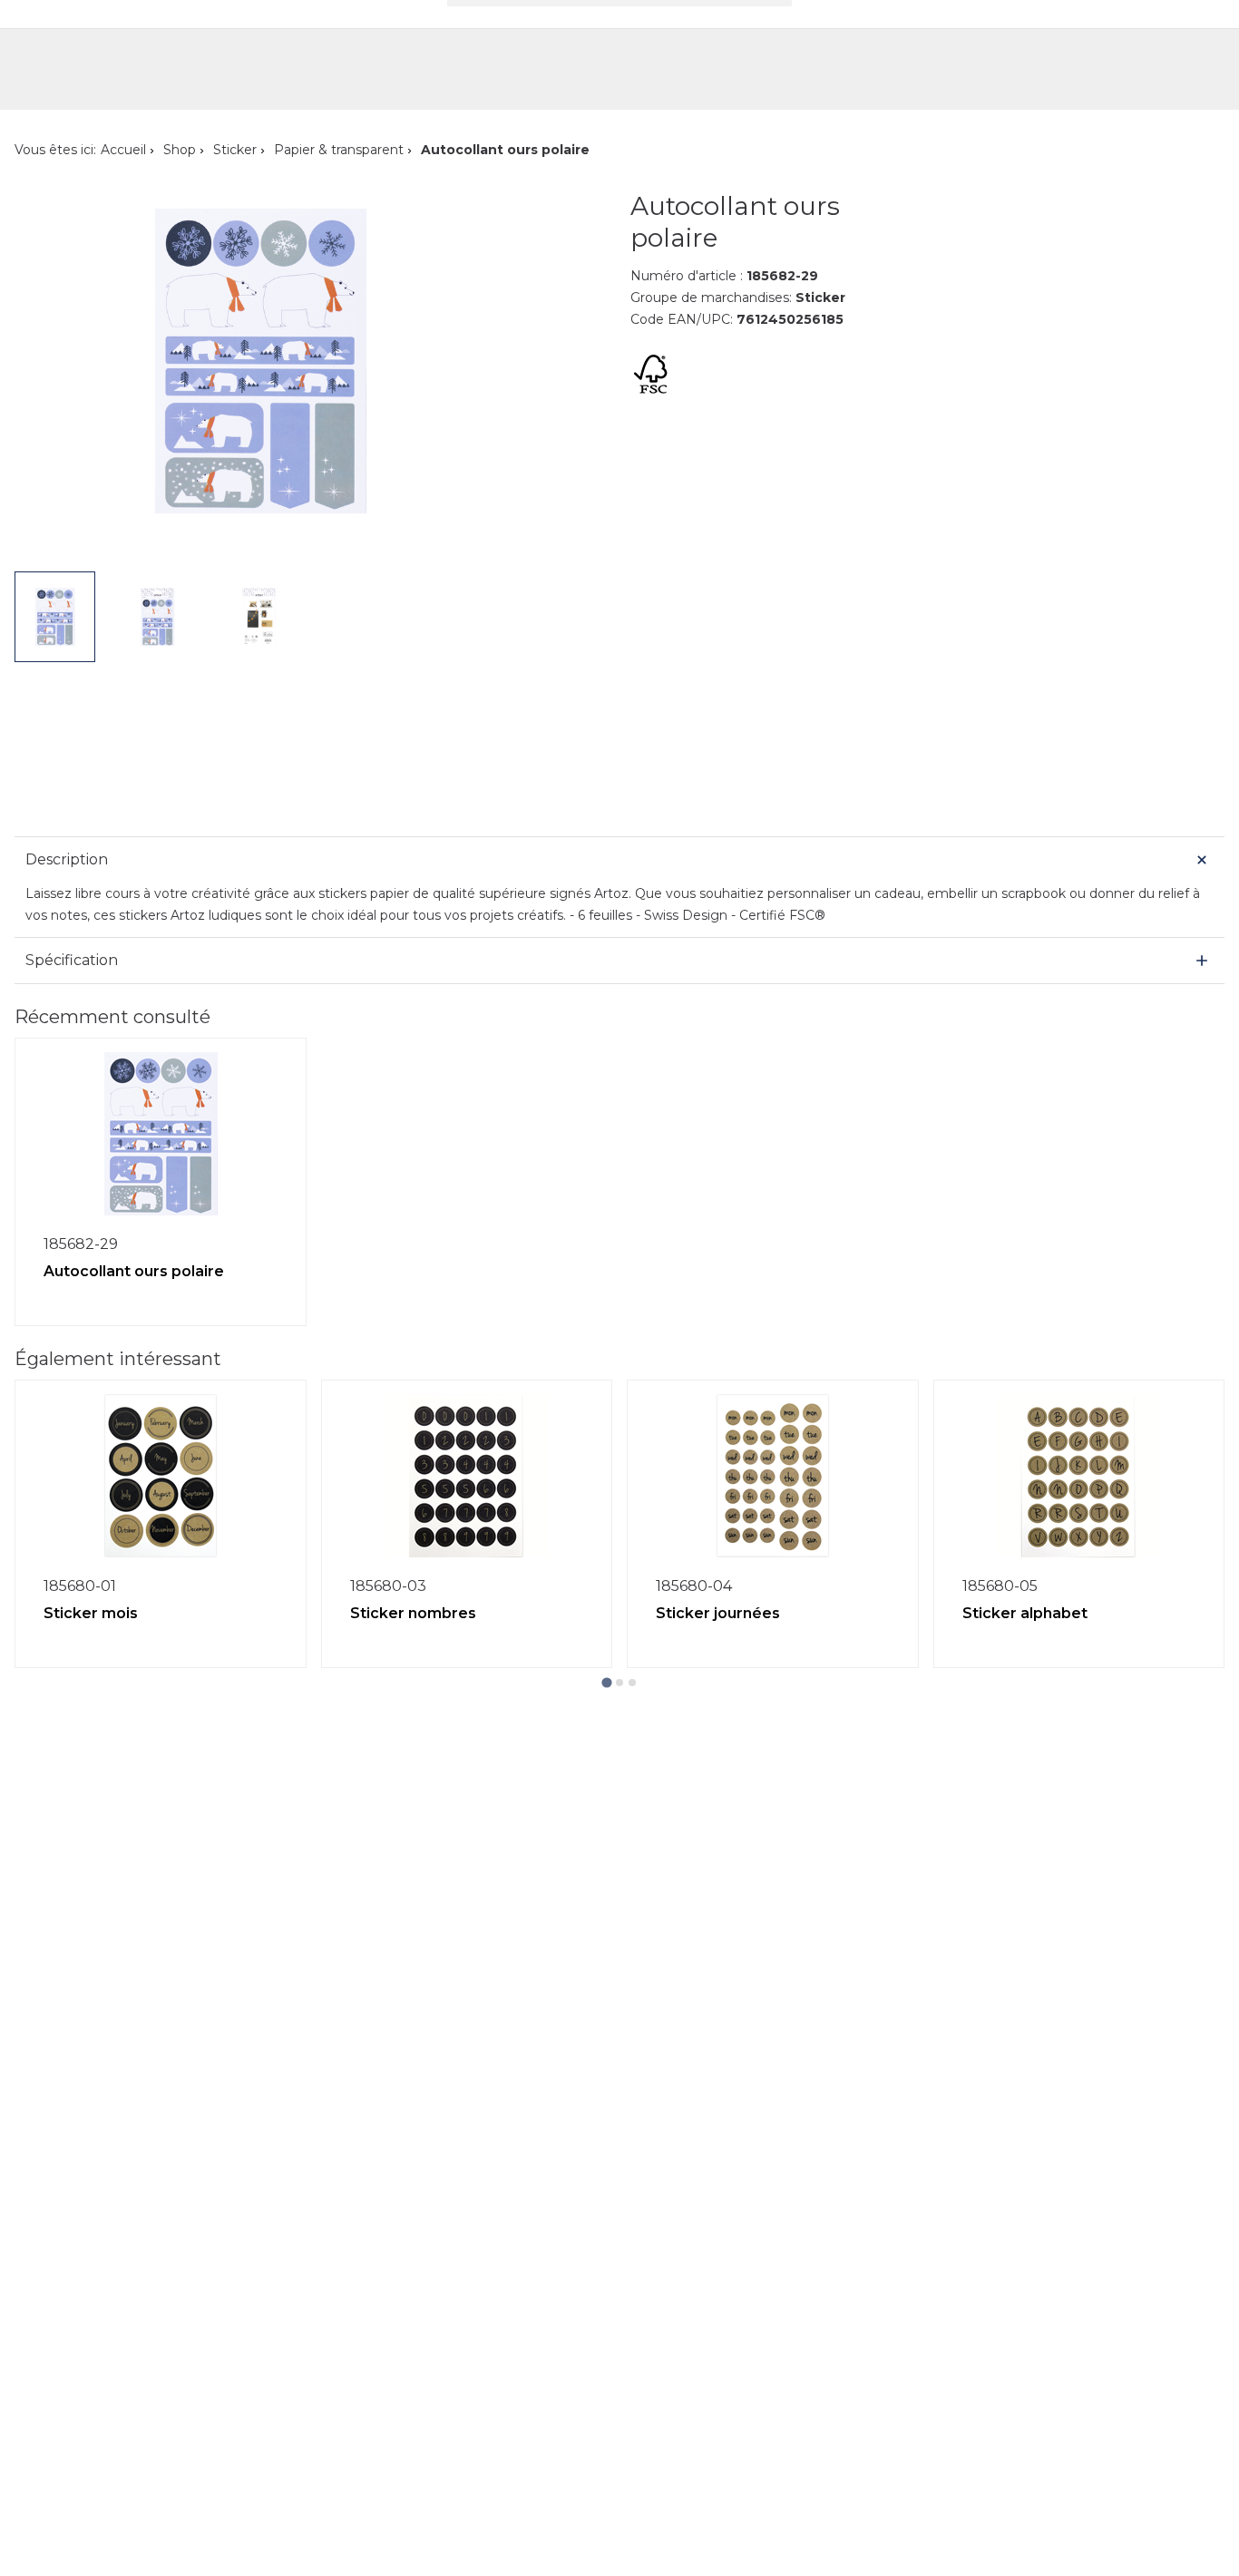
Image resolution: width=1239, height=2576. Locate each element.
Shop (180, 150)
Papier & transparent (339, 150)
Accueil (123, 150)
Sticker (235, 150)
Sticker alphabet (1025, 1613)
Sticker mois (91, 1613)
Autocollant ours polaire (134, 1271)
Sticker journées (718, 1613)
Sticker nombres (413, 1613)
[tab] (606, 1682)
